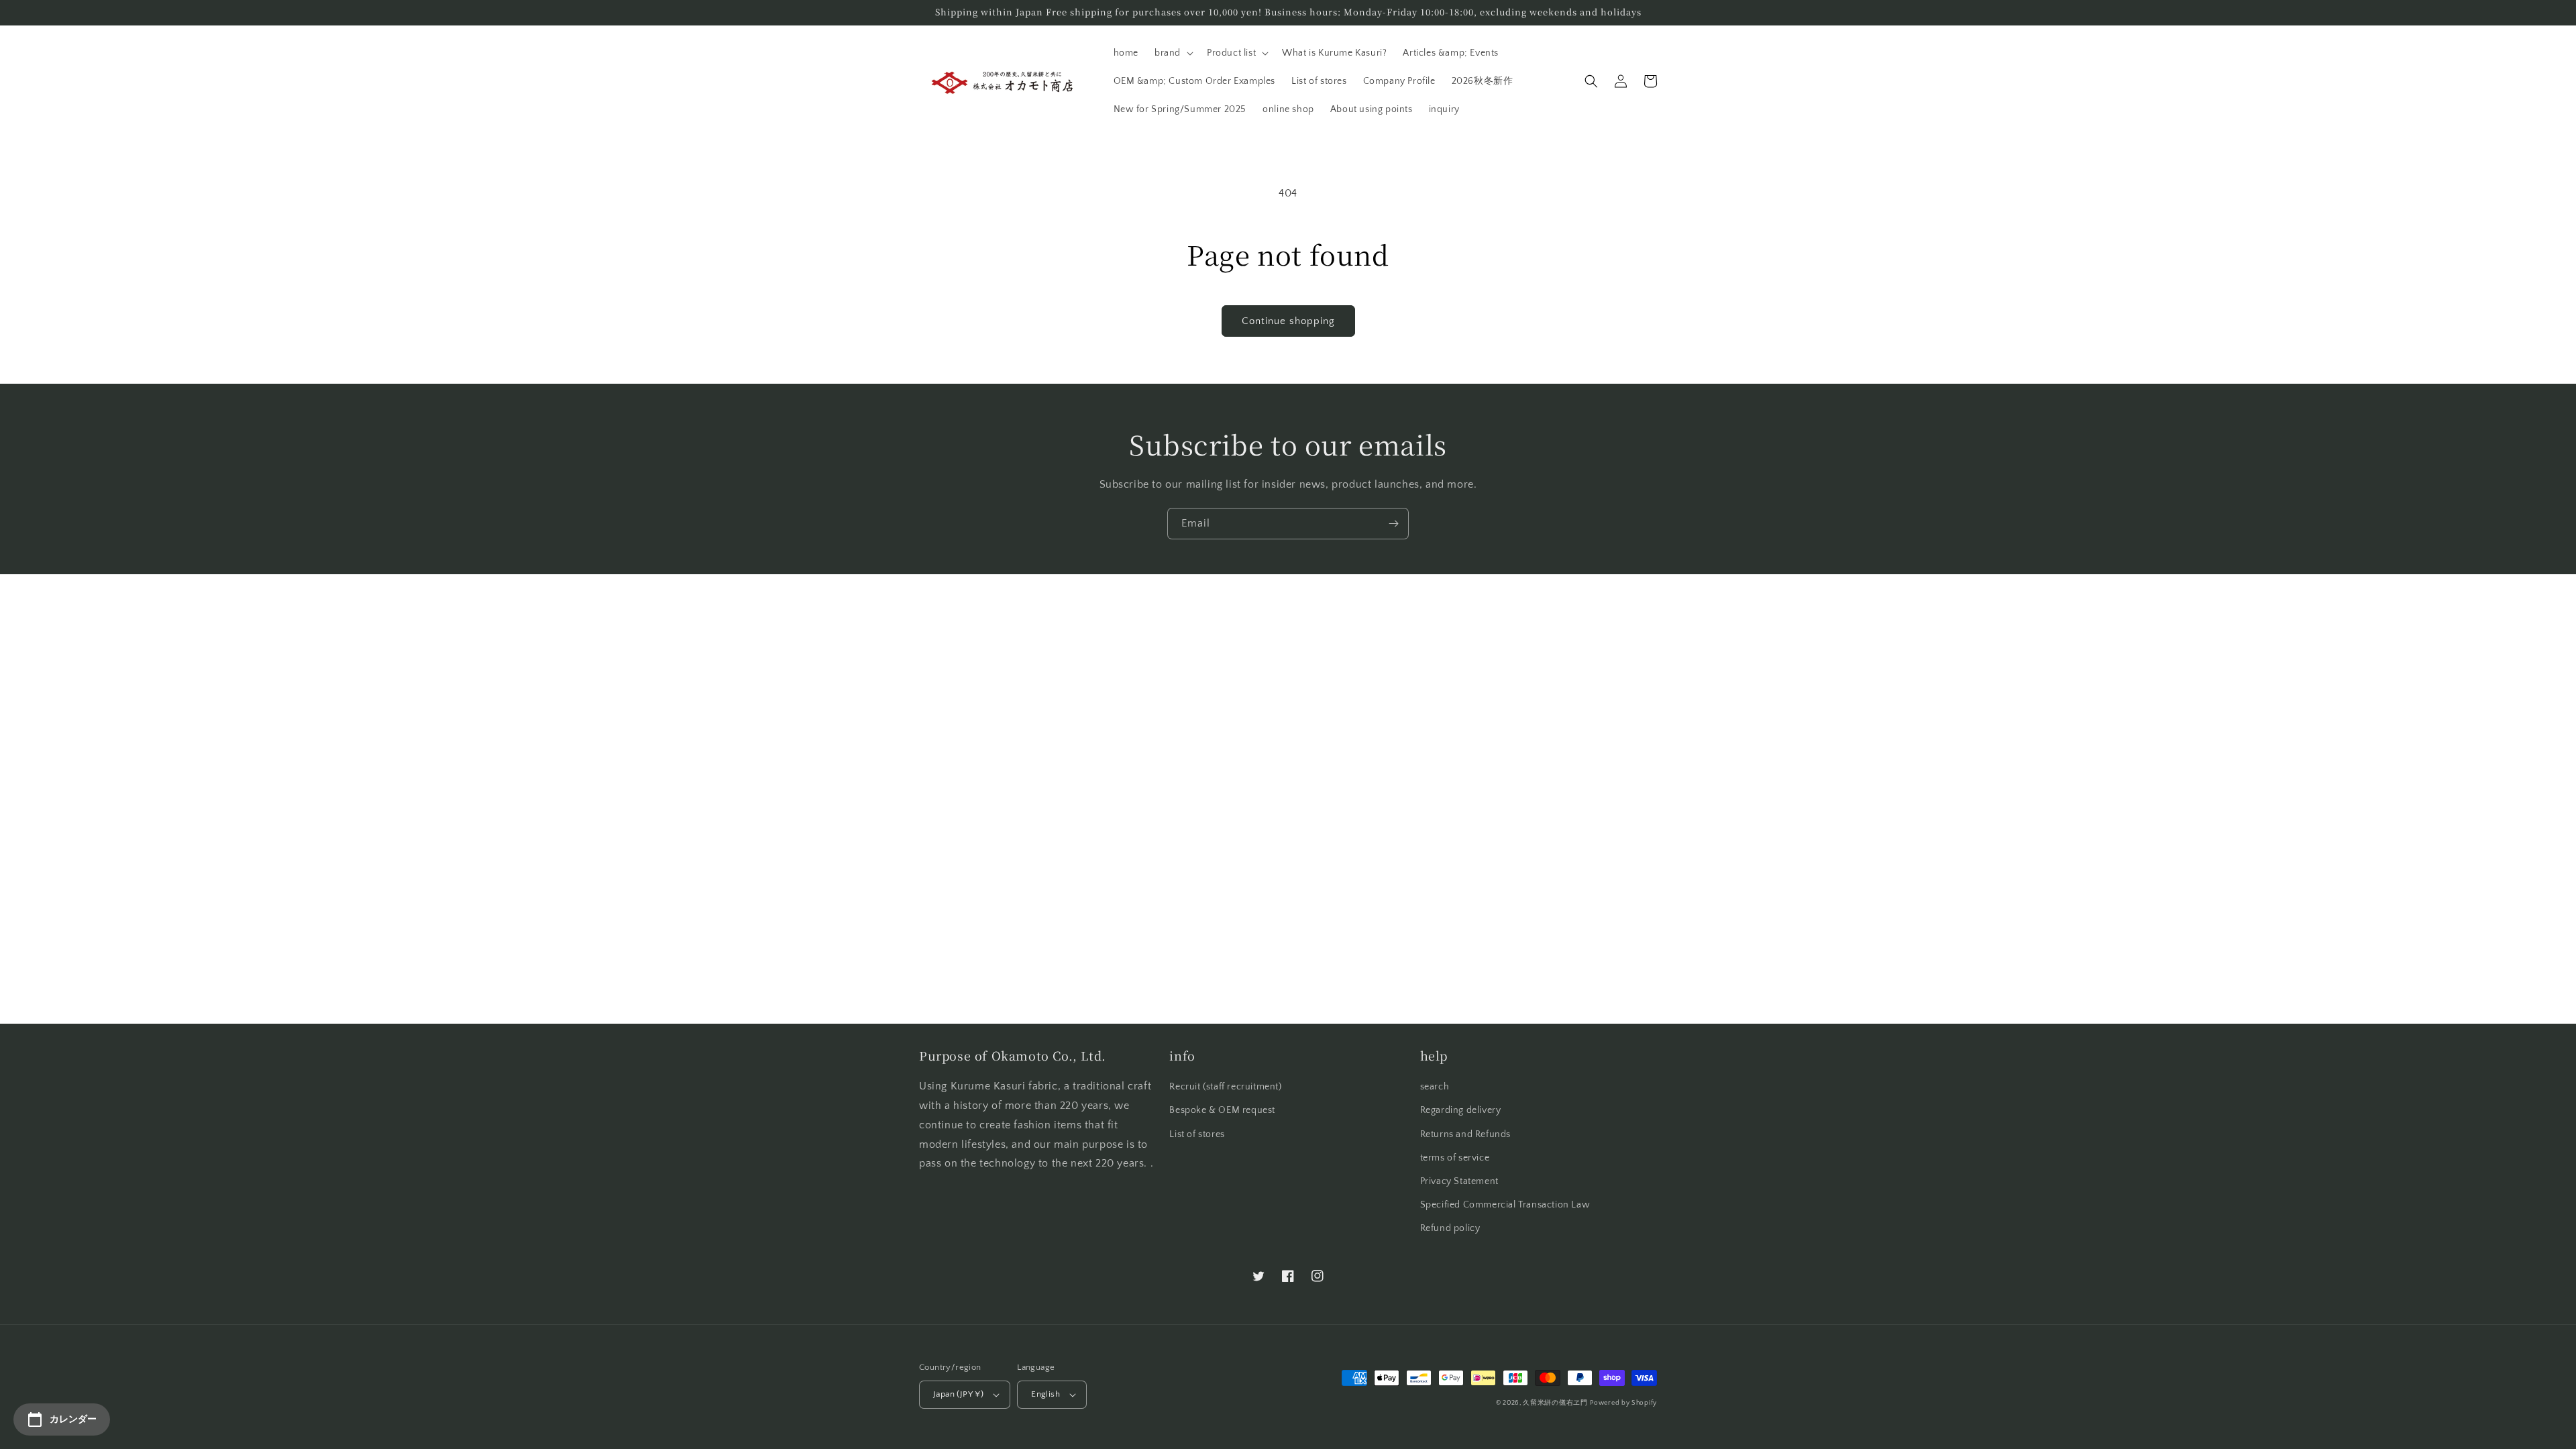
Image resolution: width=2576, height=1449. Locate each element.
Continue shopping (1288, 321)
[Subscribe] (1393, 524)
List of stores (1197, 1134)
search (1435, 1087)
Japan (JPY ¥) (958, 1394)
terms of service (1455, 1158)
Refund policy (1450, 1228)
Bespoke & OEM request (1222, 1110)
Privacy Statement (1459, 1181)
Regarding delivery (1461, 1110)
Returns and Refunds (1465, 1134)
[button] (1173, 53)
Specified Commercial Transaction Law (1505, 1205)
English (1045, 1394)
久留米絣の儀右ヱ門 (1555, 1403)
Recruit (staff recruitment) (1225, 1087)
